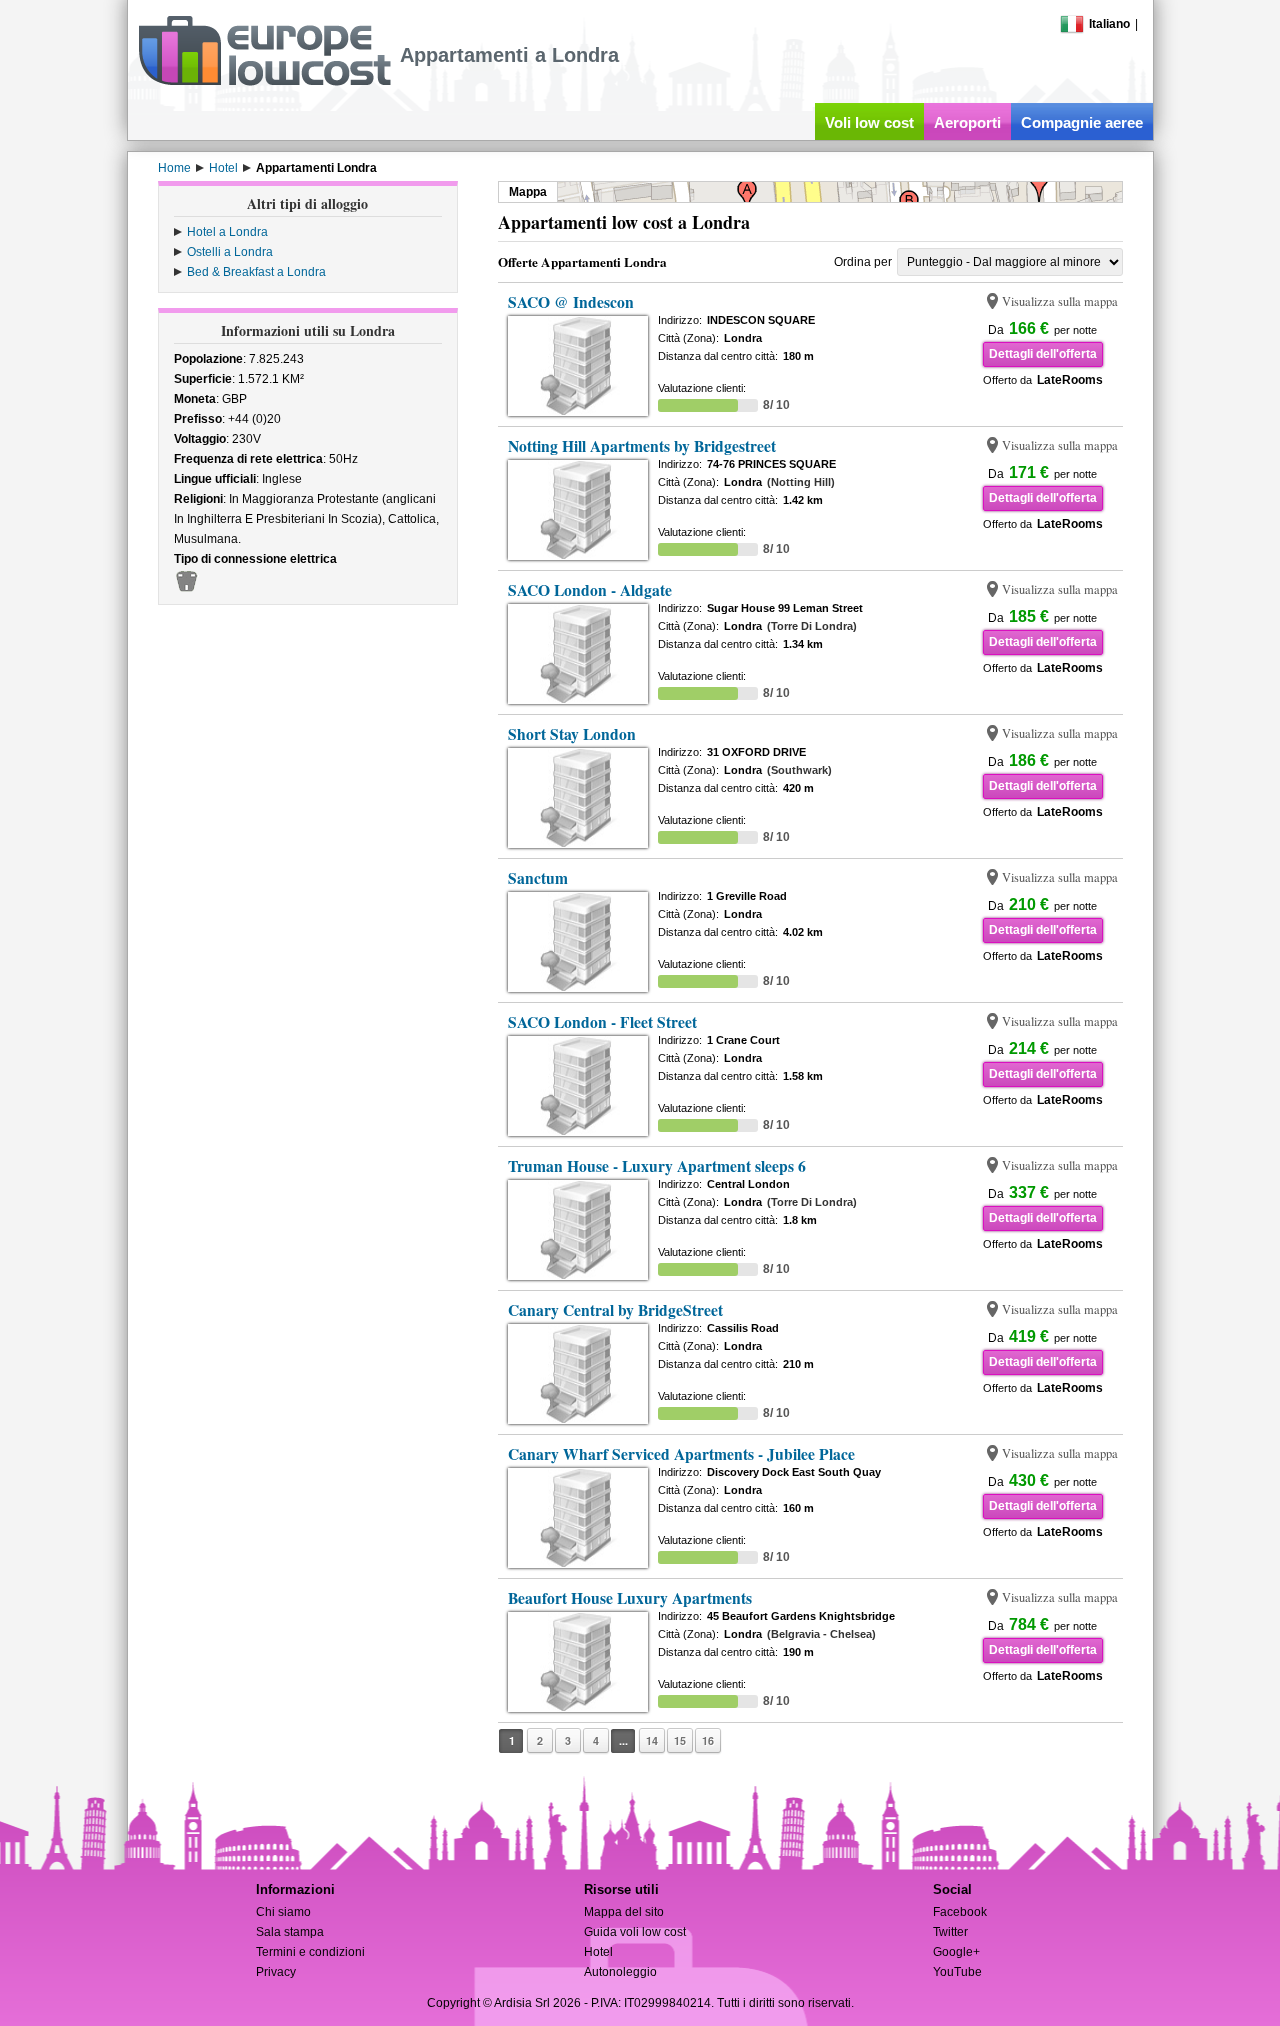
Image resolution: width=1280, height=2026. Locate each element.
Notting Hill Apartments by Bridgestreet (642, 446)
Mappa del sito (624, 1912)
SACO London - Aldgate (590, 590)
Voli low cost (869, 122)
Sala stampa (290, 1932)
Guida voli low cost (635, 1932)
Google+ (956, 1952)
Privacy (276, 1972)
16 (708, 1740)
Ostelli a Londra (230, 252)
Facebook (960, 1912)
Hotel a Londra (227, 232)
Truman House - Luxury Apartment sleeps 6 (657, 1166)
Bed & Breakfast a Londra (256, 272)
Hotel (598, 1952)
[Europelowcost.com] (264, 82)
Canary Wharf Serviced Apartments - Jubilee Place (681, 1454)
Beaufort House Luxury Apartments (630, 1598)
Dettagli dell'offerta (1043, 354)
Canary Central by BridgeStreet (615, 1310)
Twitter (950, 1932)
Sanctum (538, 878)
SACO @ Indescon (571, 302)
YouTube (957, 1972)
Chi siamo (283, 1912)
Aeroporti (967, 122)
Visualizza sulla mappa (1060, 301)
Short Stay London (572, 734)
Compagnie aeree (1082, 122)
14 (652, 1740)
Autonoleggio (620, 1972)
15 (680, 1740)
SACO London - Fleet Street (602, 1022)
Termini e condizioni (310, 1952)
